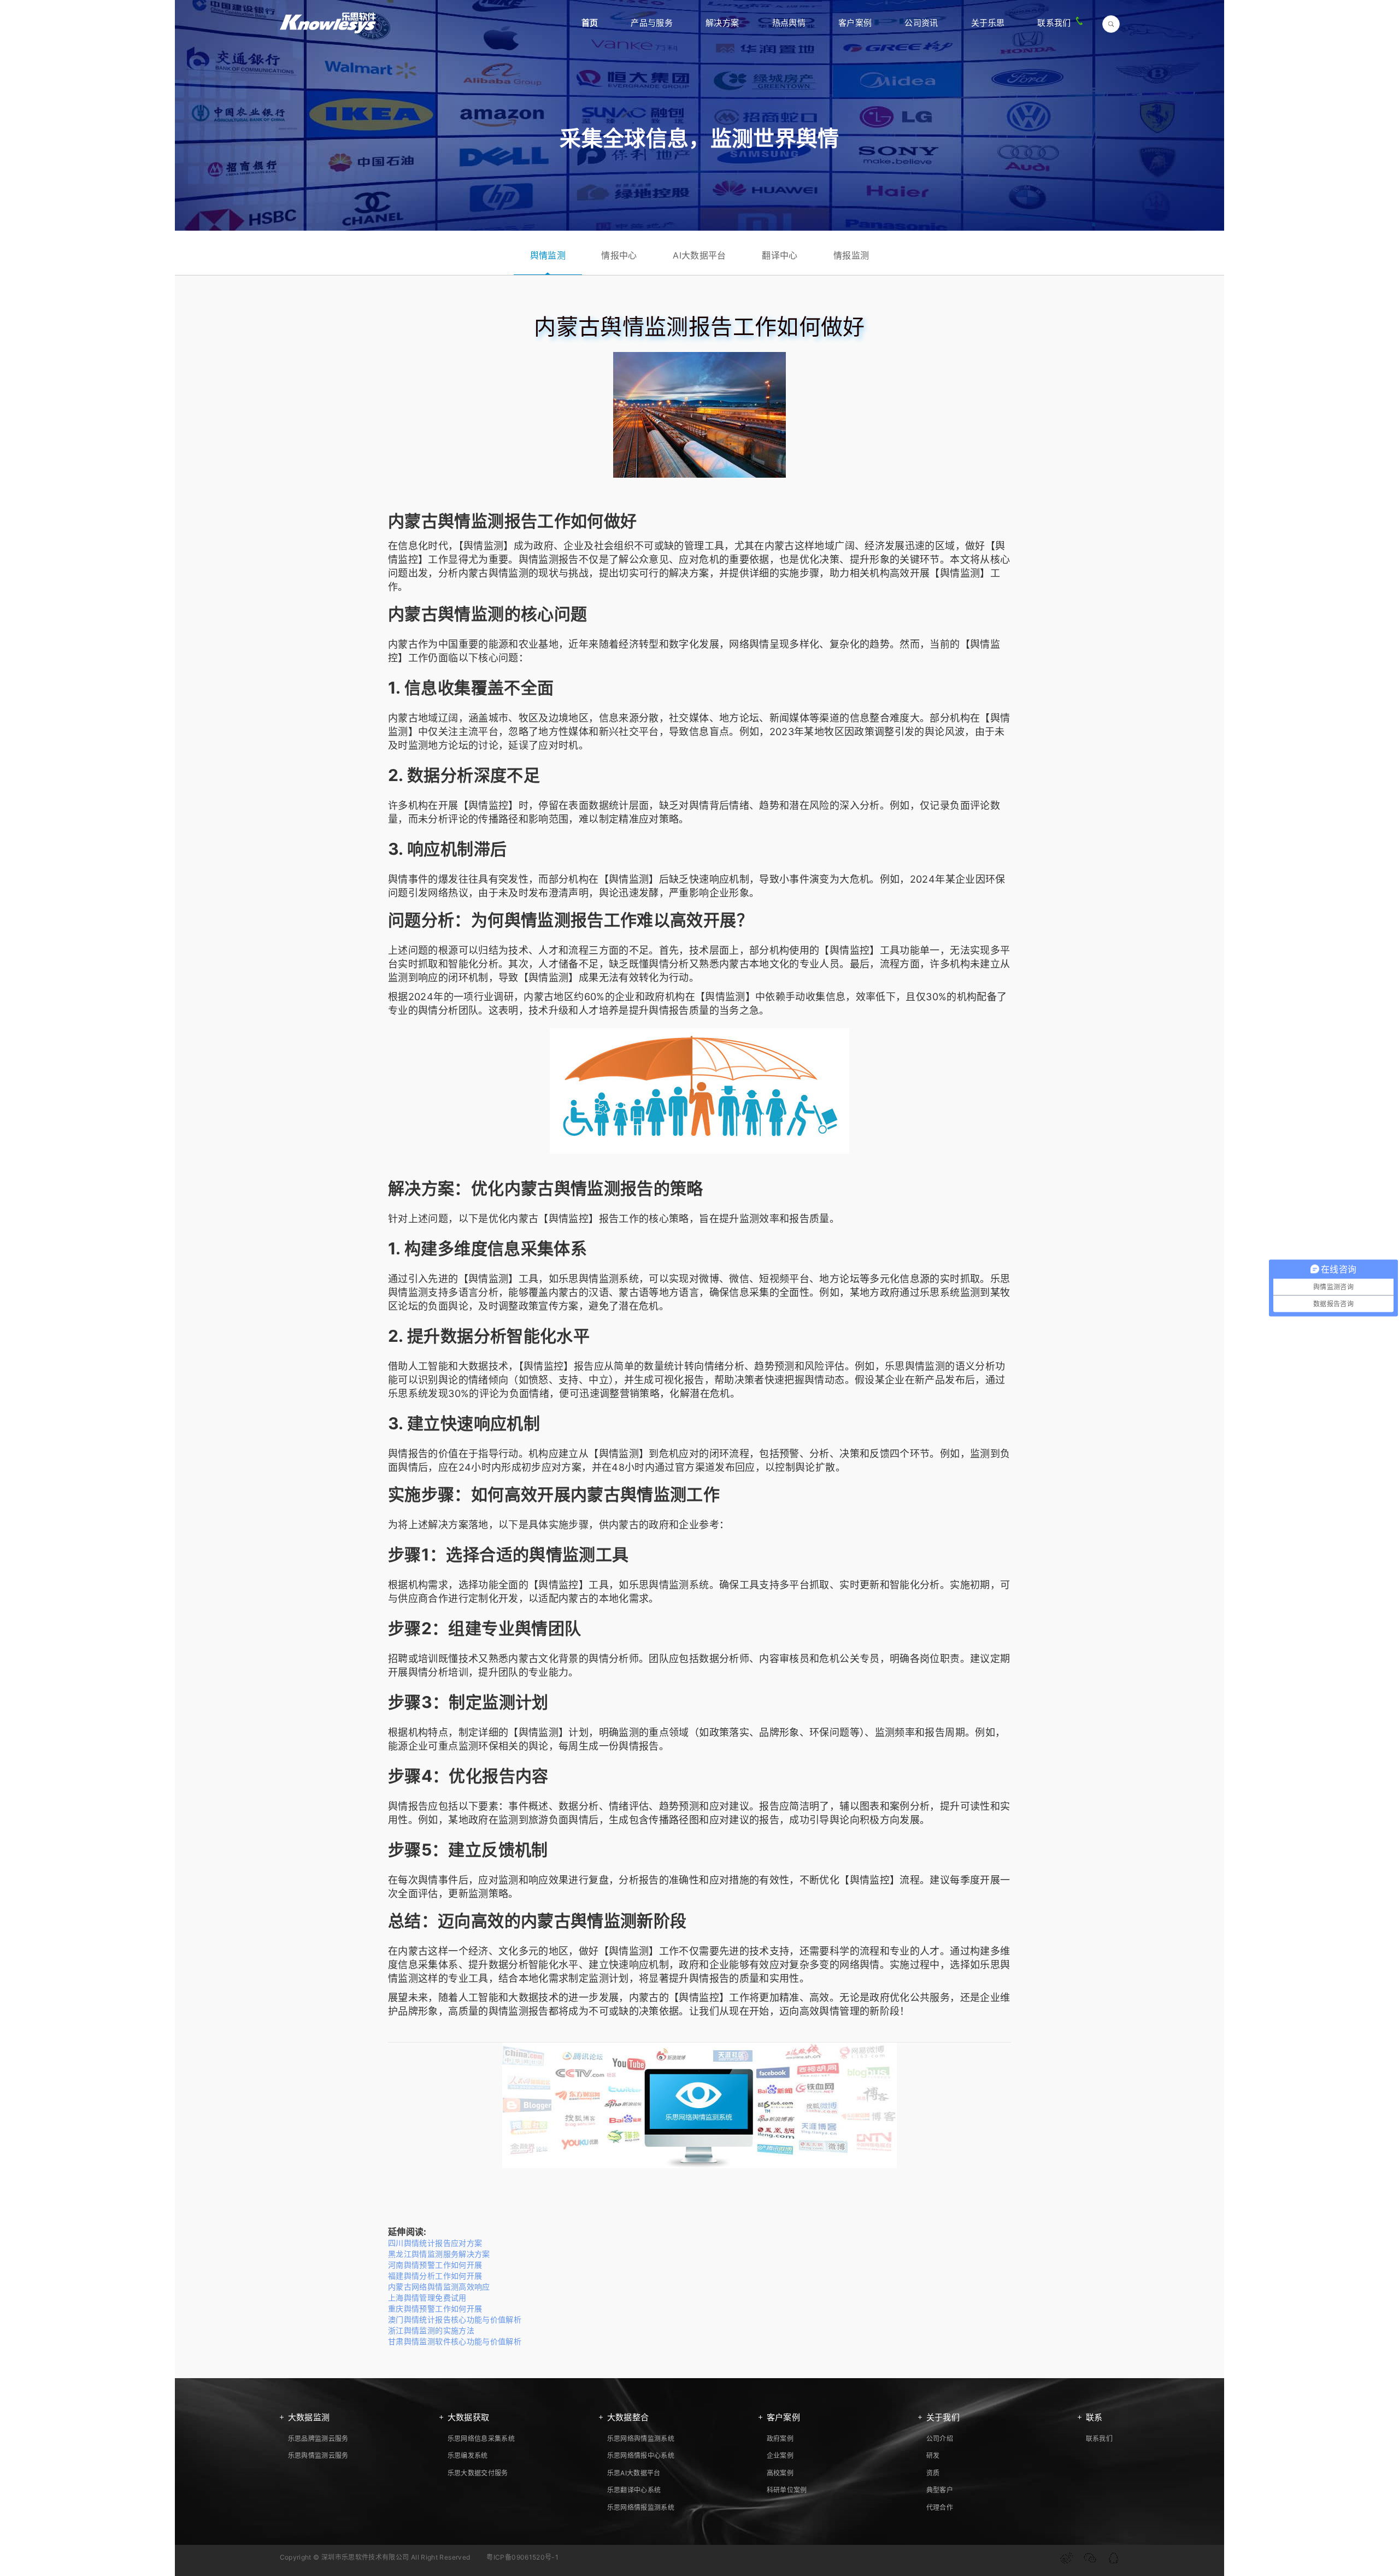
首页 (590, 23)
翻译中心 (780, 255)
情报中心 (619, 255)
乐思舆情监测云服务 (318, 2455)
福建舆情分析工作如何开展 (435, 2276)
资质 (933, 2473)
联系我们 (1054, 23)
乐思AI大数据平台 (634, 2473)
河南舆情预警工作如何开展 (435, 2265)
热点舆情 (789, 23)
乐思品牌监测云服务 (318, 2439)
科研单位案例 (787, 2490)
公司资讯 (921, 23)
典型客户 (940, 2490)
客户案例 (855, 23)
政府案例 (780, 2439)
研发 (933, 2455)
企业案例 (780, 2455)
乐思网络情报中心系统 (641, 2455)
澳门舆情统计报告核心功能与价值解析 (455, 2319)
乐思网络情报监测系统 (641, 2507)
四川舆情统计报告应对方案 (435, 2243)
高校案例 (780, 2473)
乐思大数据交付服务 (478, 2473)
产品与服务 (652, 23)
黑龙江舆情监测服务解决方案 (439, 2254)
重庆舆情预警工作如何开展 (435, 2308)
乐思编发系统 (468, 2455)
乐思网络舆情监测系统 (641, 2439)
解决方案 (722, 23)
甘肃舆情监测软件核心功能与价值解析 (455, 2341)
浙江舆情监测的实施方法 (431, 2330)
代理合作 (940, 2507)
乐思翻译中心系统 (634, 2490)
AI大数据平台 (699, 255)
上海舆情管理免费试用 (427, 2298)
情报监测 (851, 255)
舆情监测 (548, 255)
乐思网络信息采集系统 (481, 2439)
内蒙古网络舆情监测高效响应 (439, 2287)
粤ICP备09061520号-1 (522, 2557)
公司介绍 (940, 2439)
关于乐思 (988, 23)
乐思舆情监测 (589, 1279)
